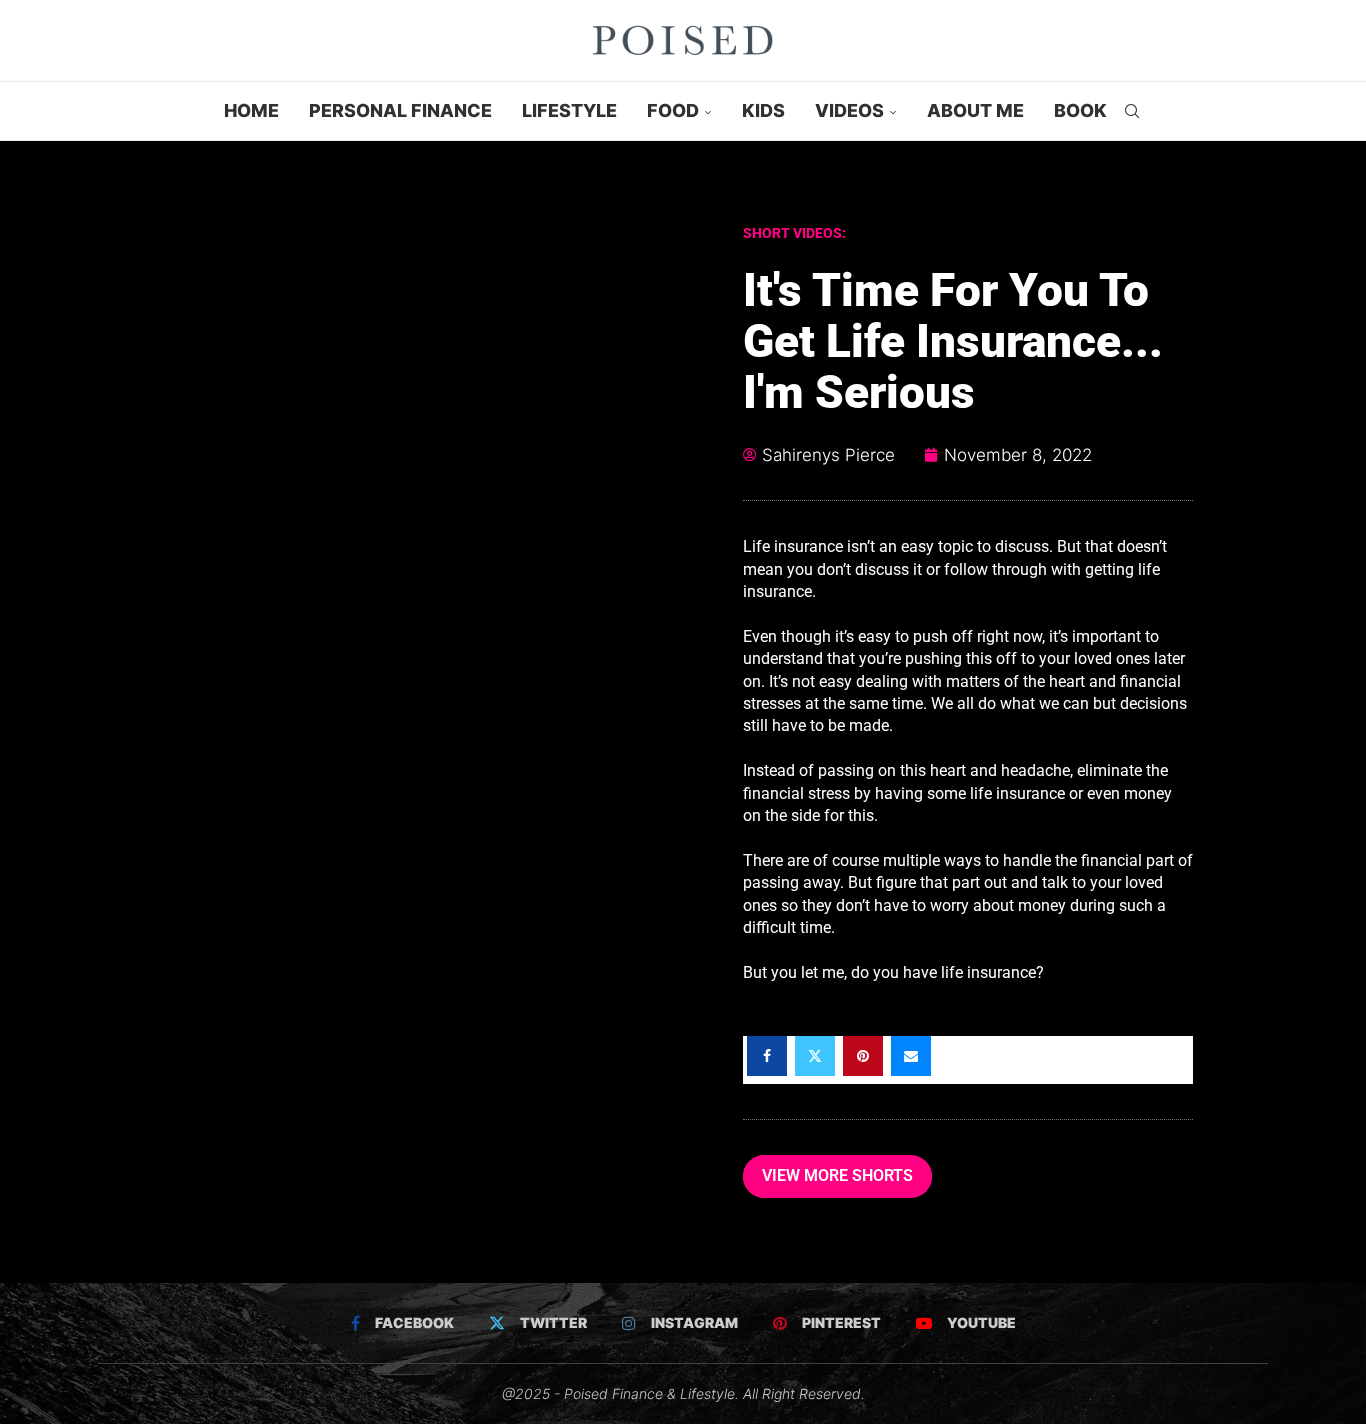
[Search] (1132, 111)
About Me (975, 110)
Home (251, 110)
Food (673, 110)
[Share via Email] (911, 1056)
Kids (763, 110)
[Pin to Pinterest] (863, 1056)
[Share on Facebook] (767, 1056)
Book (1080, 110)
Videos (849, 110)
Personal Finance (400, 110)
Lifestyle (569, 110)
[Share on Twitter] (815, 1056)
